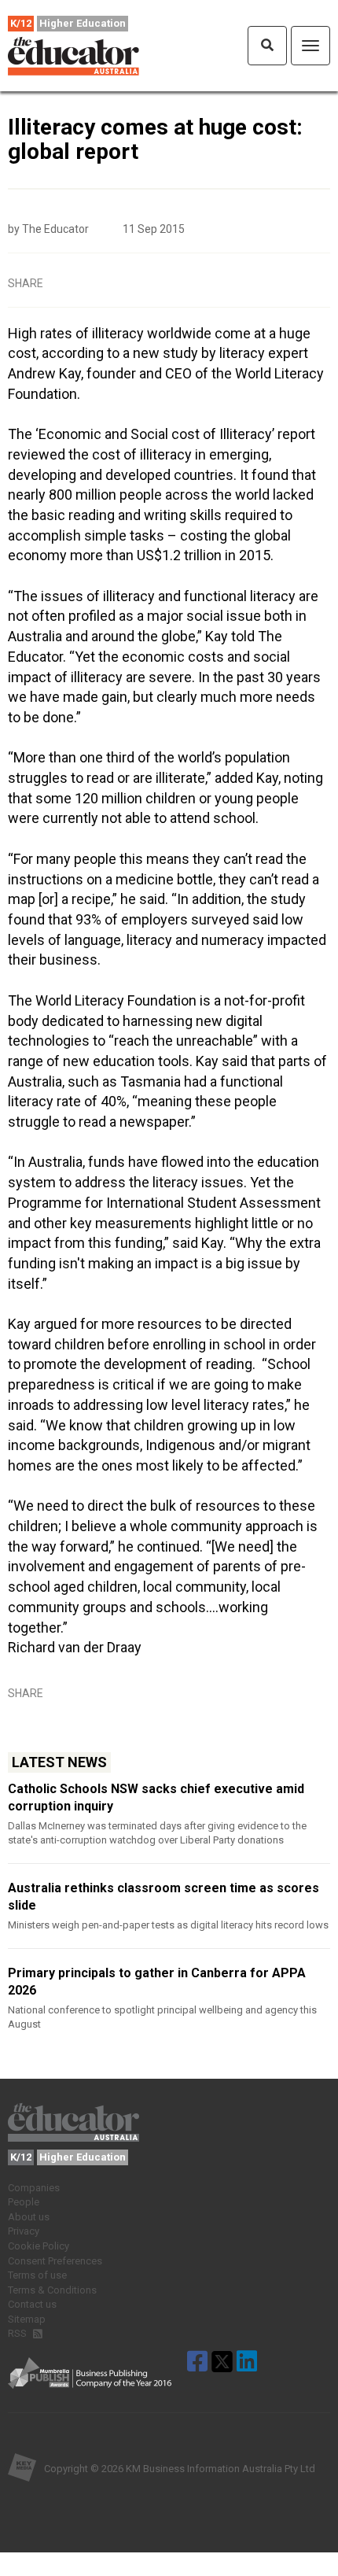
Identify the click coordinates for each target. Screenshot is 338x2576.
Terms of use (37, 2275)
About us (29, 2217)
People (24, 2202)
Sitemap (27, 2319)
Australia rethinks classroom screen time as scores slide (163, 1897)
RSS (18, 2333)
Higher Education (83, 23)
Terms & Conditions (52, 2290)
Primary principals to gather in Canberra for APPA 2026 (157, 1982)
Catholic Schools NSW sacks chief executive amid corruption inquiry (156, 1797)
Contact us (32, 2304)
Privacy (24, 2231)
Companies (34, 2188)
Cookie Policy (39, 2246)
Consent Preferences (55, 2261)
